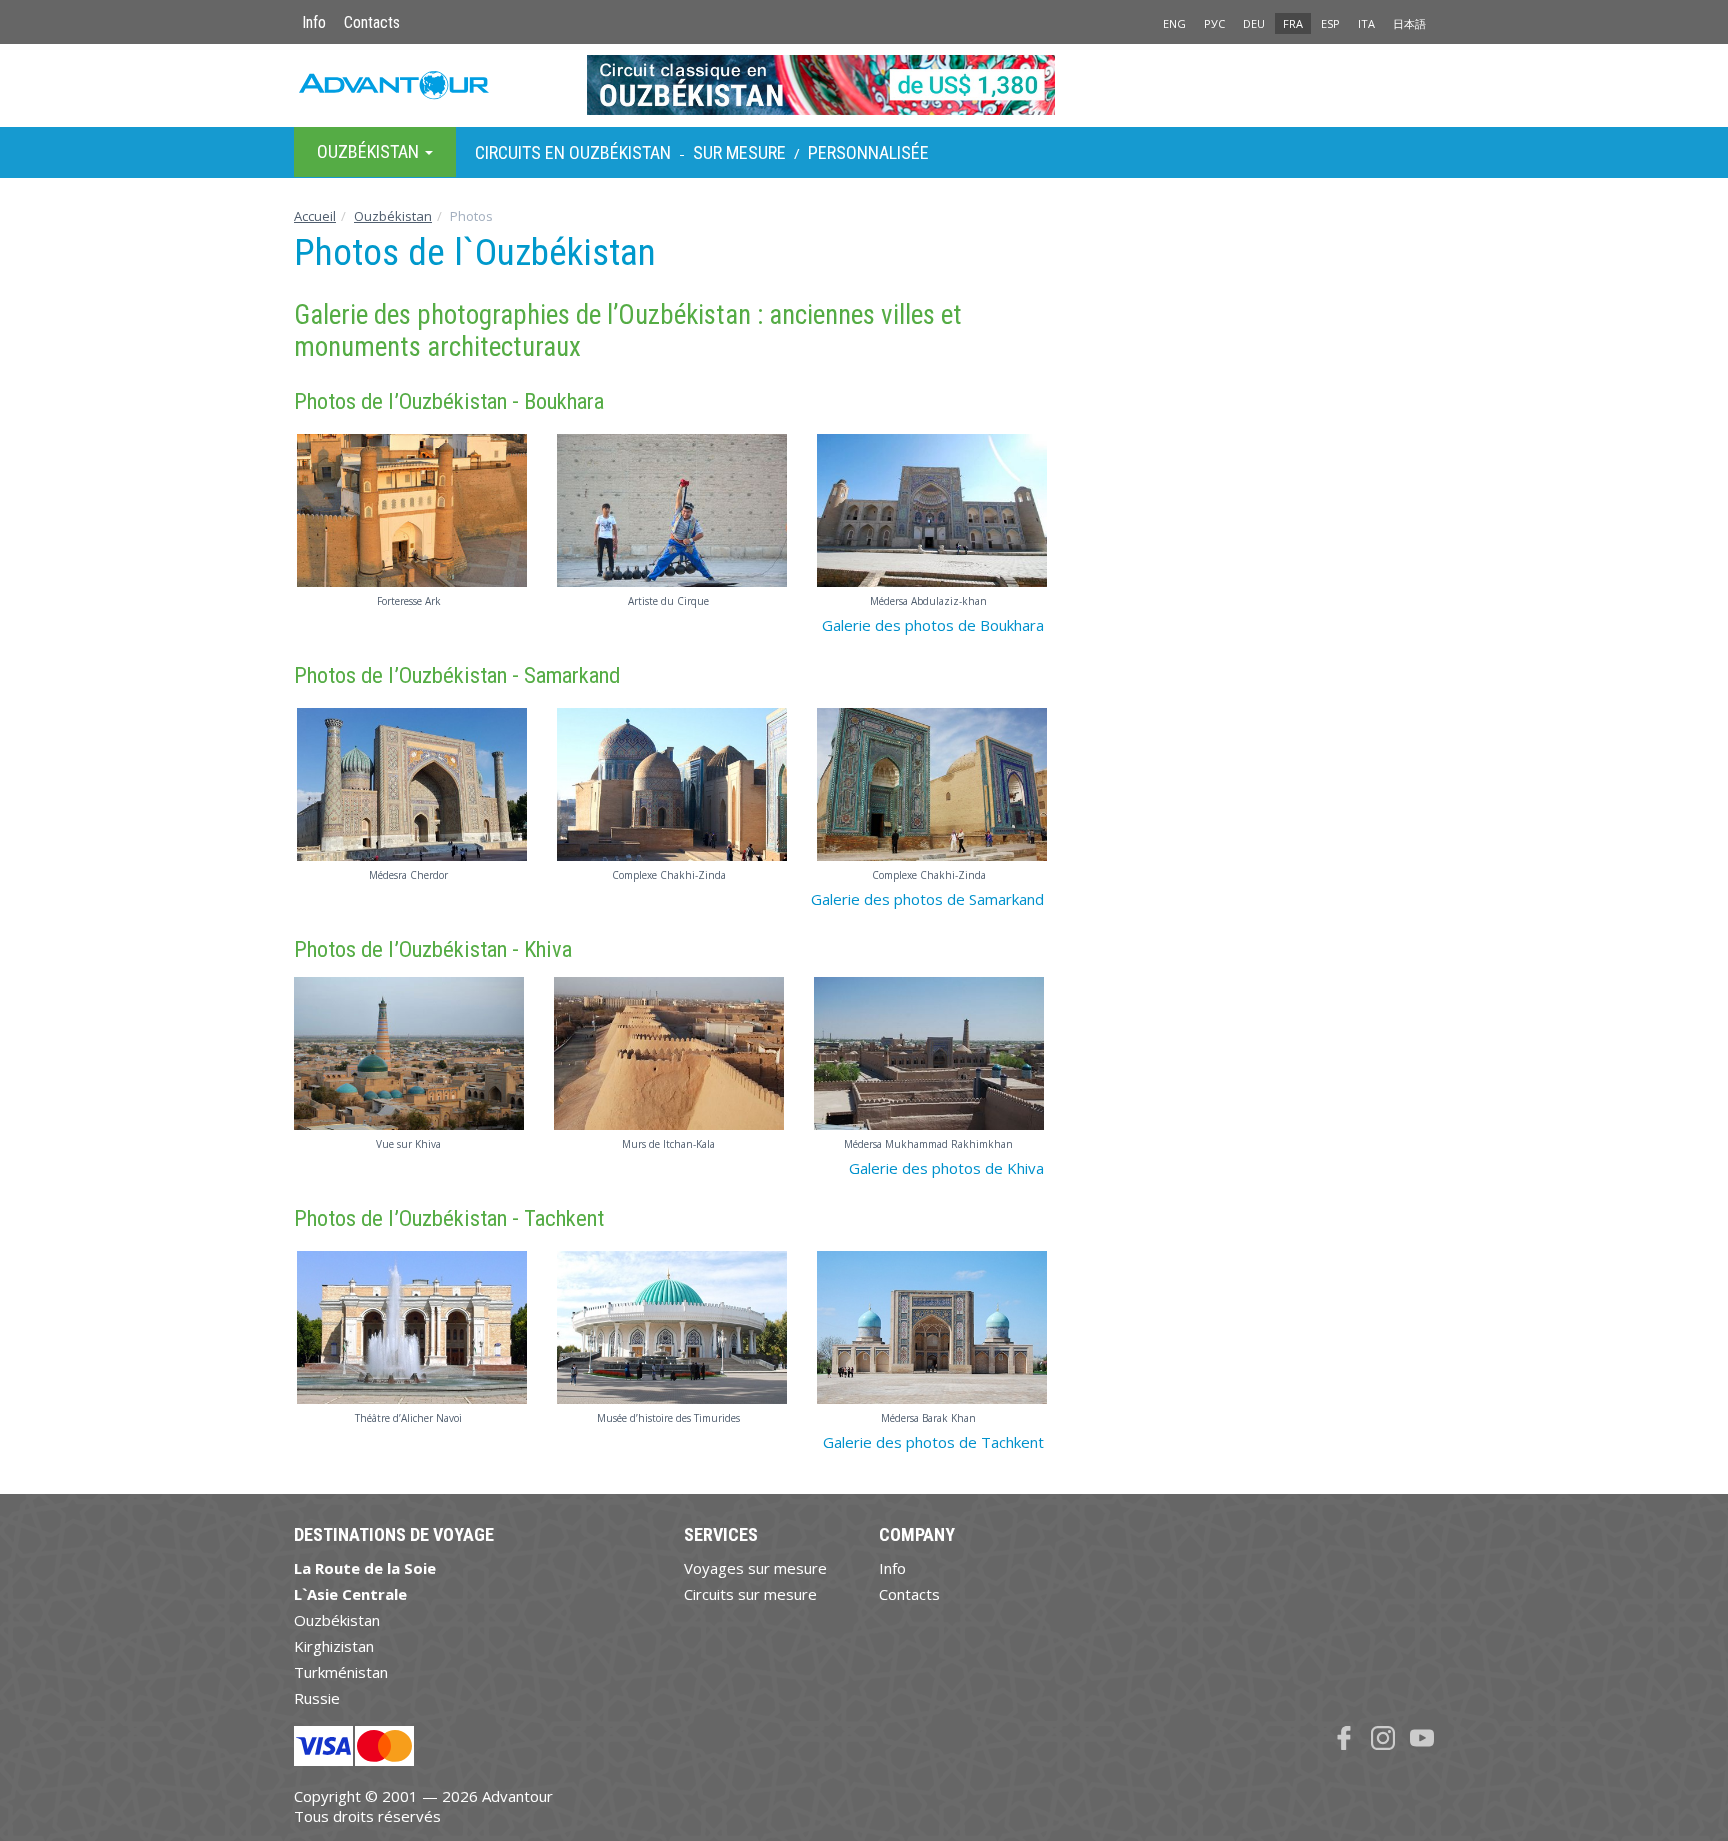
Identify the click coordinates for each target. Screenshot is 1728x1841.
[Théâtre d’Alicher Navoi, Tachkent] (409, 1327)
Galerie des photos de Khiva (946, 1168)
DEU (1254, 23)
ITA (1366, 23)
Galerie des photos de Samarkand (927, 899)
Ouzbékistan (393, 216)
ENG (1174, 23)
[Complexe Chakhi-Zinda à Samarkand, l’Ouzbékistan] (669, 784)
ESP (1330, 23)
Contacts (372, 22)
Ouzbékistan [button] (370, 151)
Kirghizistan (334, 1646)
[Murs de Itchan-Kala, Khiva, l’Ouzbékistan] (669, 1053)
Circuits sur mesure (750, 1594)
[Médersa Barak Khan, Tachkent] (929, 1327)
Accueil (315, 216)
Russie (317, 1698)
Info (314, 22)
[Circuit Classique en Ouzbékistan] (864, 85)
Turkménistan (341, 1672)
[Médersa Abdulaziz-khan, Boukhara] (929, 510)
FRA (1293, 23)
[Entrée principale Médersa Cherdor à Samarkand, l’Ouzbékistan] (409, 784)
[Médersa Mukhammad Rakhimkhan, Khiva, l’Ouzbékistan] (929, 1053)
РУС (1214, 23)
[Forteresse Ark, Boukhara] (409, 510)
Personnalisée (868, 152)
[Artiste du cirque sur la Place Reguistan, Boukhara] (669, 510)
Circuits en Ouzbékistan (573, 152)
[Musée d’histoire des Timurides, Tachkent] (669, 1327)
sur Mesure (739, 152)
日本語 (1409, 23)
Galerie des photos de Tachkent (933, 1442)
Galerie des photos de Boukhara (933, 625)
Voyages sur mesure (755, 1568)
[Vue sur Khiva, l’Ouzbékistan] (409, 1053)
